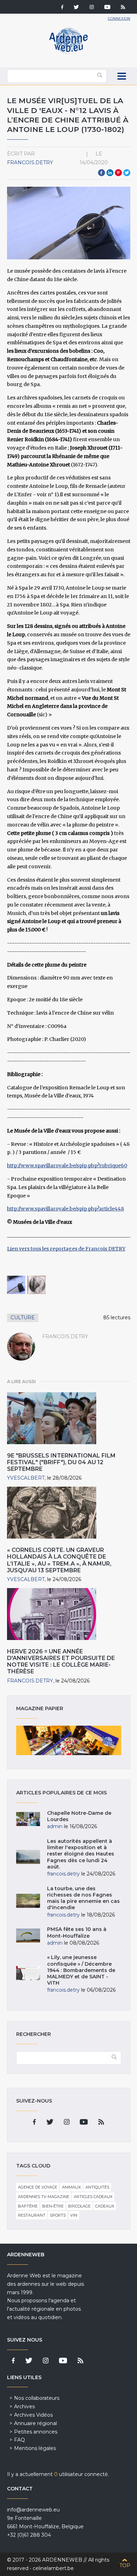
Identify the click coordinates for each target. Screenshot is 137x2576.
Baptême (28, 2206)
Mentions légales (35, 2448)
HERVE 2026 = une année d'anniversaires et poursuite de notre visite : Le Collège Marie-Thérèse (61, 1662)
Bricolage (79, 2206)
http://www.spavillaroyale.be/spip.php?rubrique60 (67, 1166)
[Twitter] (76, 8)
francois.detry (30, 162)
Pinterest (118, 173)
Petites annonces (36, 2432)
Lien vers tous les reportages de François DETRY (66, 1249)
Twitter (127, 173)
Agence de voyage (38, 2187)
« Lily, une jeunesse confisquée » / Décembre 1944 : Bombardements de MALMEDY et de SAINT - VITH (81, 1970)
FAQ (19, 2440)
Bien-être (53, 2206)
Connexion (119, 18)
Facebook (102, 173)
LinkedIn (110, 173)
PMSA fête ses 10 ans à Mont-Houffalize (77, 1932)
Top (125, 2565)
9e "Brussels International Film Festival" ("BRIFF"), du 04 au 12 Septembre (61, 1462)
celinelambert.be (53, 2568)
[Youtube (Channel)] (107, 8)
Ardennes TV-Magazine (44, 2197)
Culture (23, 1317)
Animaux (71, 2187)
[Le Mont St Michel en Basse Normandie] (37, 1285)
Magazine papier (69, 1740)
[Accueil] (68, 53)
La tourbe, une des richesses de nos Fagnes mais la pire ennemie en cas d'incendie (83, 1898)
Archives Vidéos (33, 2415)
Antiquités (97, 2187)
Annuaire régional (35, 2423)
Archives (24, 2406)
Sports (58, 2215)
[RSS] (123, 8)
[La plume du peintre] (16, 1285)
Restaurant (32, 2215)
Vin (74, 2215)
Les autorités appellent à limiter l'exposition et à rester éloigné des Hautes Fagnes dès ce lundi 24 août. (81, 1854)
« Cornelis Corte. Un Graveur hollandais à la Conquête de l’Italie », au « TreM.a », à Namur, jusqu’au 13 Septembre (59, 1560)
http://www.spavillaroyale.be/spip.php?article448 (66, 1209)
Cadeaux (105, 2206)
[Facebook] (62, 8)
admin (55, 1826)
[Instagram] (92, 8)
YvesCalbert (26, 1478)
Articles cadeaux (93, 2197)
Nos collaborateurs (37, 2398)
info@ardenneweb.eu (33, 2510)
